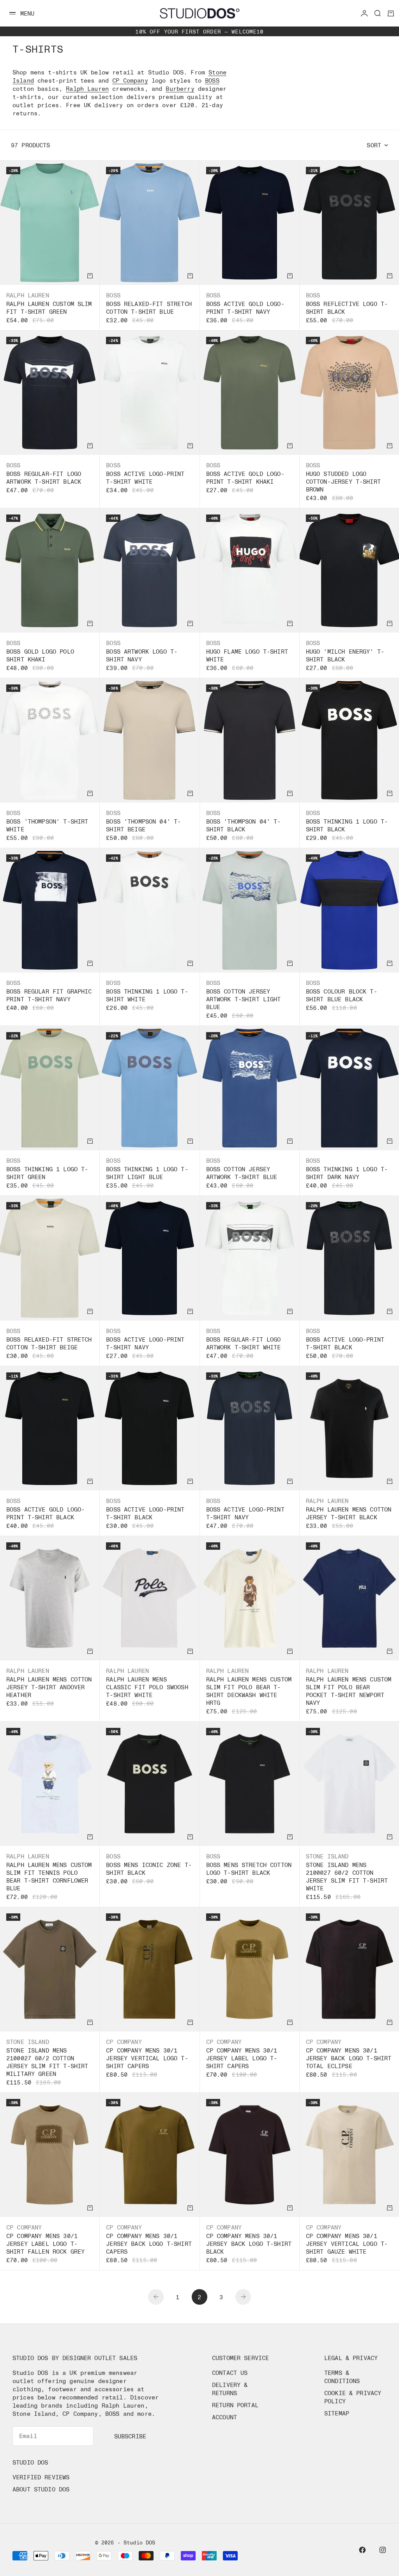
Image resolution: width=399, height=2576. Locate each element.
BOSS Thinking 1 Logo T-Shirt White (147, 995)
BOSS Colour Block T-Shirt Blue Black (342, 995)
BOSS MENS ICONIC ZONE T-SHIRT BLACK (149, 1869)
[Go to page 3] (243, 2297)
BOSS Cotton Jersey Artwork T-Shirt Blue (242, 1173)
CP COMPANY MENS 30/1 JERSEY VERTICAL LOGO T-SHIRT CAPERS (147, 2058)
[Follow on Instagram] (383, 2550)
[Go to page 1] (156, 2297)
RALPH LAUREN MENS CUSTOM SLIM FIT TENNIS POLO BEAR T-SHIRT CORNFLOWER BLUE (49, 1876)
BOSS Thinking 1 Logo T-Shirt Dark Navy (347, 1173)
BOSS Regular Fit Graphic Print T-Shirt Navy (49, 995)
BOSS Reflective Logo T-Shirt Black (347, 308)
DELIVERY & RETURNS (230, 2389)
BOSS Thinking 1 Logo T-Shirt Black (347, 825)
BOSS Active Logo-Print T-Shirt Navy (145, 1343)
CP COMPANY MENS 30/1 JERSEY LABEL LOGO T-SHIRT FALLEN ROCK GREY (45, 2244)
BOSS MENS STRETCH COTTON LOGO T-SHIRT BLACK (249, 1869)
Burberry (180, 88)
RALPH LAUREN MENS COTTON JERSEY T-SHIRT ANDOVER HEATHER (49, 1687)
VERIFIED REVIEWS (41, 2477)
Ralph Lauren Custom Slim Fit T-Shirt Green (49, 308)
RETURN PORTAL (235, 2405)
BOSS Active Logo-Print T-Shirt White (145, 477)
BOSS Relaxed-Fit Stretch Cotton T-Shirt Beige (49, 1343)
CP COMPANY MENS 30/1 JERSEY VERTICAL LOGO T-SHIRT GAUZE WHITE (347, 2244)
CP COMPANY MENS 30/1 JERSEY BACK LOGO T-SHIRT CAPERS (149, 2244)
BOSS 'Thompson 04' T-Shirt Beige (143, 825)
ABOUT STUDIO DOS (41, 2489)
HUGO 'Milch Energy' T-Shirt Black (345, 655)
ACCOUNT (224, 2417)
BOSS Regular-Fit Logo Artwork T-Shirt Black (44, 477)
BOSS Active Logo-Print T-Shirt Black (345, 1343)
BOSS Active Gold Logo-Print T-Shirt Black (45, 1513)
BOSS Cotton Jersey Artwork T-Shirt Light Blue (244, 999)
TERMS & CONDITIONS (342, 2377)
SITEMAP (337, 2413)
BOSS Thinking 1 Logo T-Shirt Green (47, 1173)
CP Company (130, 80)
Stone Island (327, 1856)
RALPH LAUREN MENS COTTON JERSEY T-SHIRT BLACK (349, 1513)
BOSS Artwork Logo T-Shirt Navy (142, 655)
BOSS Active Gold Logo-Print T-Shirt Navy (245, 308)
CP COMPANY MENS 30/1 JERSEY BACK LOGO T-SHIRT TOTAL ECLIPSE (349, 2058)
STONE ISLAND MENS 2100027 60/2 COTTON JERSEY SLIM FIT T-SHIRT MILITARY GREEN (47, 2062)
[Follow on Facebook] (362, 2550)
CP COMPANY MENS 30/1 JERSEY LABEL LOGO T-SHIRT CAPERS (242, 2058)
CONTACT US (230, 2373)
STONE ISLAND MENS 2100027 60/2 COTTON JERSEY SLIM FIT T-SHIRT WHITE (347, 1876)
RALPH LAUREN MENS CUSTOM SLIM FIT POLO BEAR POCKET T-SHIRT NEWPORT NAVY (349, 1691)
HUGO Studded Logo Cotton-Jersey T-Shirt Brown (343, 481)
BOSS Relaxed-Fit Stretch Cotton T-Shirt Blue (149, 308)
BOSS (212, 80)
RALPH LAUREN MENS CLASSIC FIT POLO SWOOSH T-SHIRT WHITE (147, 1687)
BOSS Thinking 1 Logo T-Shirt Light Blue (147, 1173)
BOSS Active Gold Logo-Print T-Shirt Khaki (245, 477)
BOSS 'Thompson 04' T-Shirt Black (244, 825)
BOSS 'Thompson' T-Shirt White (47, 825)
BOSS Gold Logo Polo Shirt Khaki (40, 655)
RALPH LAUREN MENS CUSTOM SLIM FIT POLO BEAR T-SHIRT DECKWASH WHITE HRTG (249, 1691)
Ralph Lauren (87, 88)
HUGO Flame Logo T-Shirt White (247, 655)
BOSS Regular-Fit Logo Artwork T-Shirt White (244, 1343)
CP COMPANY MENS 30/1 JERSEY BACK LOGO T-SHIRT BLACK (249, 2244)
